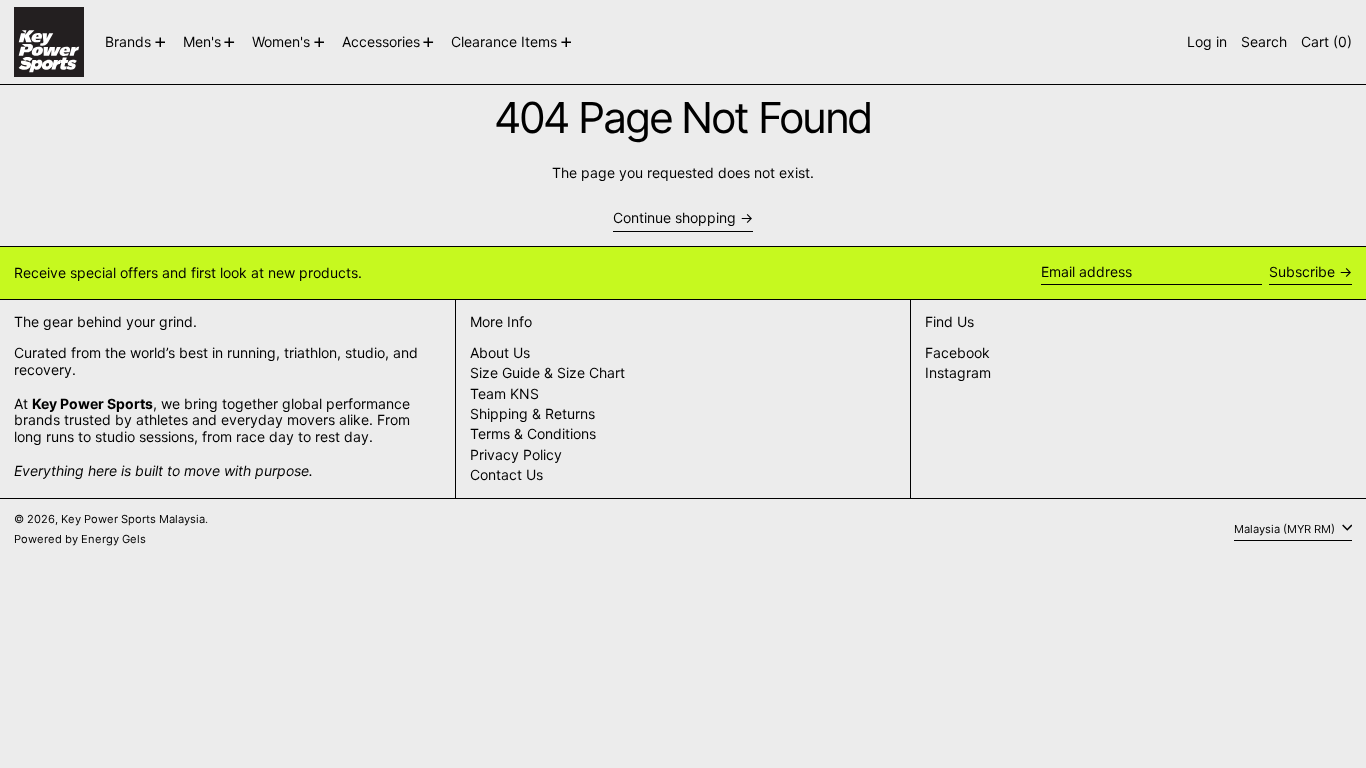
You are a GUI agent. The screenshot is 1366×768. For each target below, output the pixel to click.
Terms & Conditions (533, 433)
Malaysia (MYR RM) (1286, 529)
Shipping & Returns (532, 413)
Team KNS (504, 393)
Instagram (958, 373)
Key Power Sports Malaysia (133, 519)
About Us (500, 352)
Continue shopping (674, 218)
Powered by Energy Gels (80, 539)
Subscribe (1302, 271)
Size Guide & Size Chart (547, 372)
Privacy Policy (516, 454)
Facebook (957, 353)
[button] (1264, 42)
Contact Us (506, 474)
